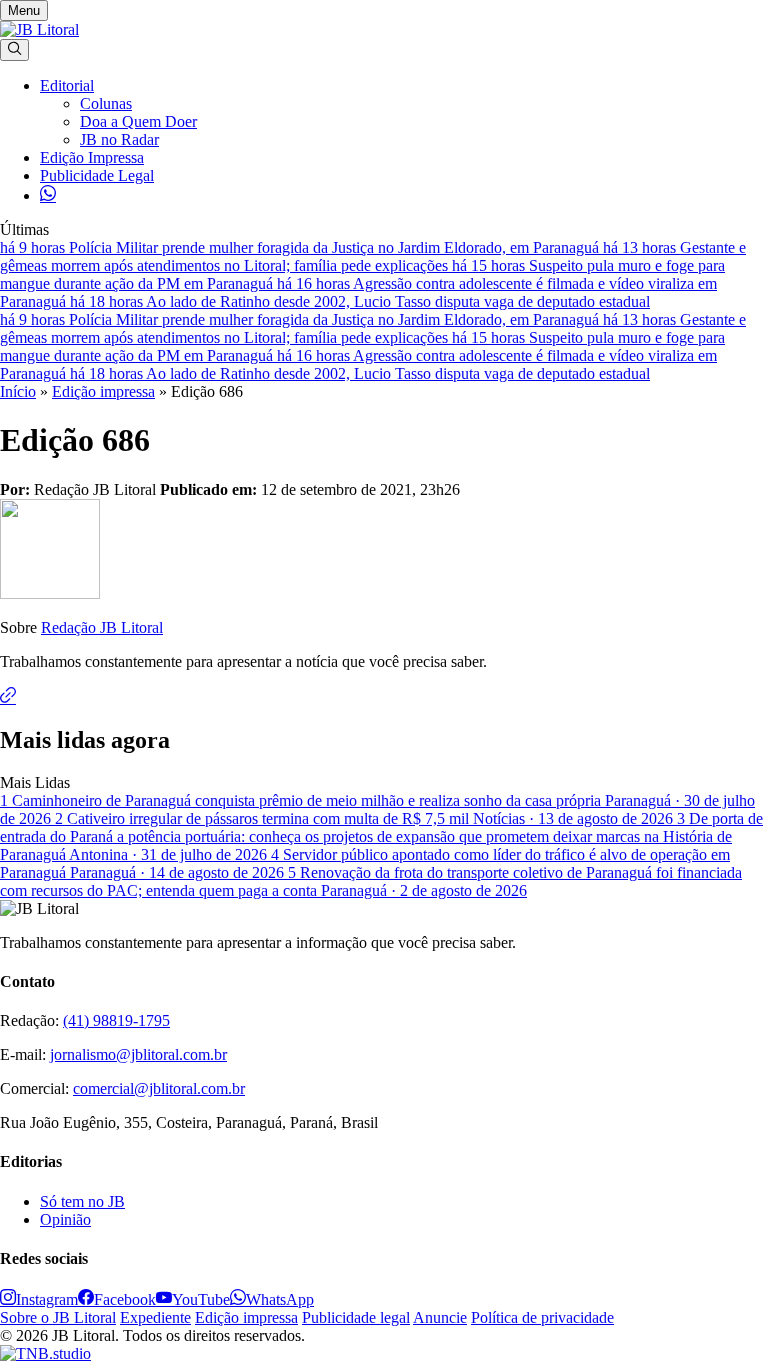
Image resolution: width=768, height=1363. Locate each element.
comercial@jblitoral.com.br (159, 1088)
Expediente (155, 1317)
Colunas (106, 103)
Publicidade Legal (97, 175)
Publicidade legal (356, 1317)
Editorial (67, 85)
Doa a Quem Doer (138, 121)
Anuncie (440, 1317)
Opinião (65, 1219)
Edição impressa (103, 391)
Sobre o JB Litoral (58, 1317)
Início (18, 391)
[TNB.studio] (45, 1353)
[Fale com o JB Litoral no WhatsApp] (48, 195)
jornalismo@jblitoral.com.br (138, 1054)
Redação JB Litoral (102, 627)
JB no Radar (119, 139)
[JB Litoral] (39, 29)
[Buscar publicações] (14, 50)
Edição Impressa (92, 157)
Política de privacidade (542, 1317)
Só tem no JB (82, 1201)
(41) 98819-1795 (116, 1020)
